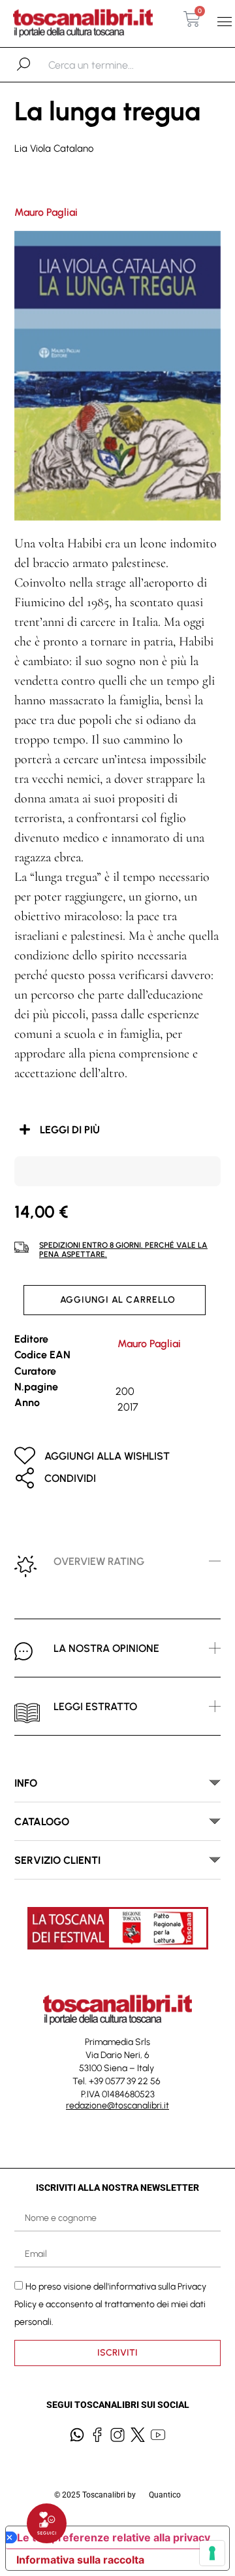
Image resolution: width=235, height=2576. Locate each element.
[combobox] (116, 65)
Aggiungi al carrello (118, 1300)
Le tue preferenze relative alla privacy (114, 2537)
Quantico (165, 2495)
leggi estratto (95, 1707)
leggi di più (70, 1130)
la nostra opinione (106, 1648)
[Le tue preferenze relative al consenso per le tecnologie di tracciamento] (212, 2553)
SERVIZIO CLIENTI (57, 1860)
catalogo (42, 1822)
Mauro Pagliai (46, 212)
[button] (224, 22)
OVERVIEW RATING (99, 1561)
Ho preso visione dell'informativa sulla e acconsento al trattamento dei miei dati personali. (110, 2304)
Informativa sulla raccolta (80, 2560)
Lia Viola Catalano (54, 148)
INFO (26, 1783)
